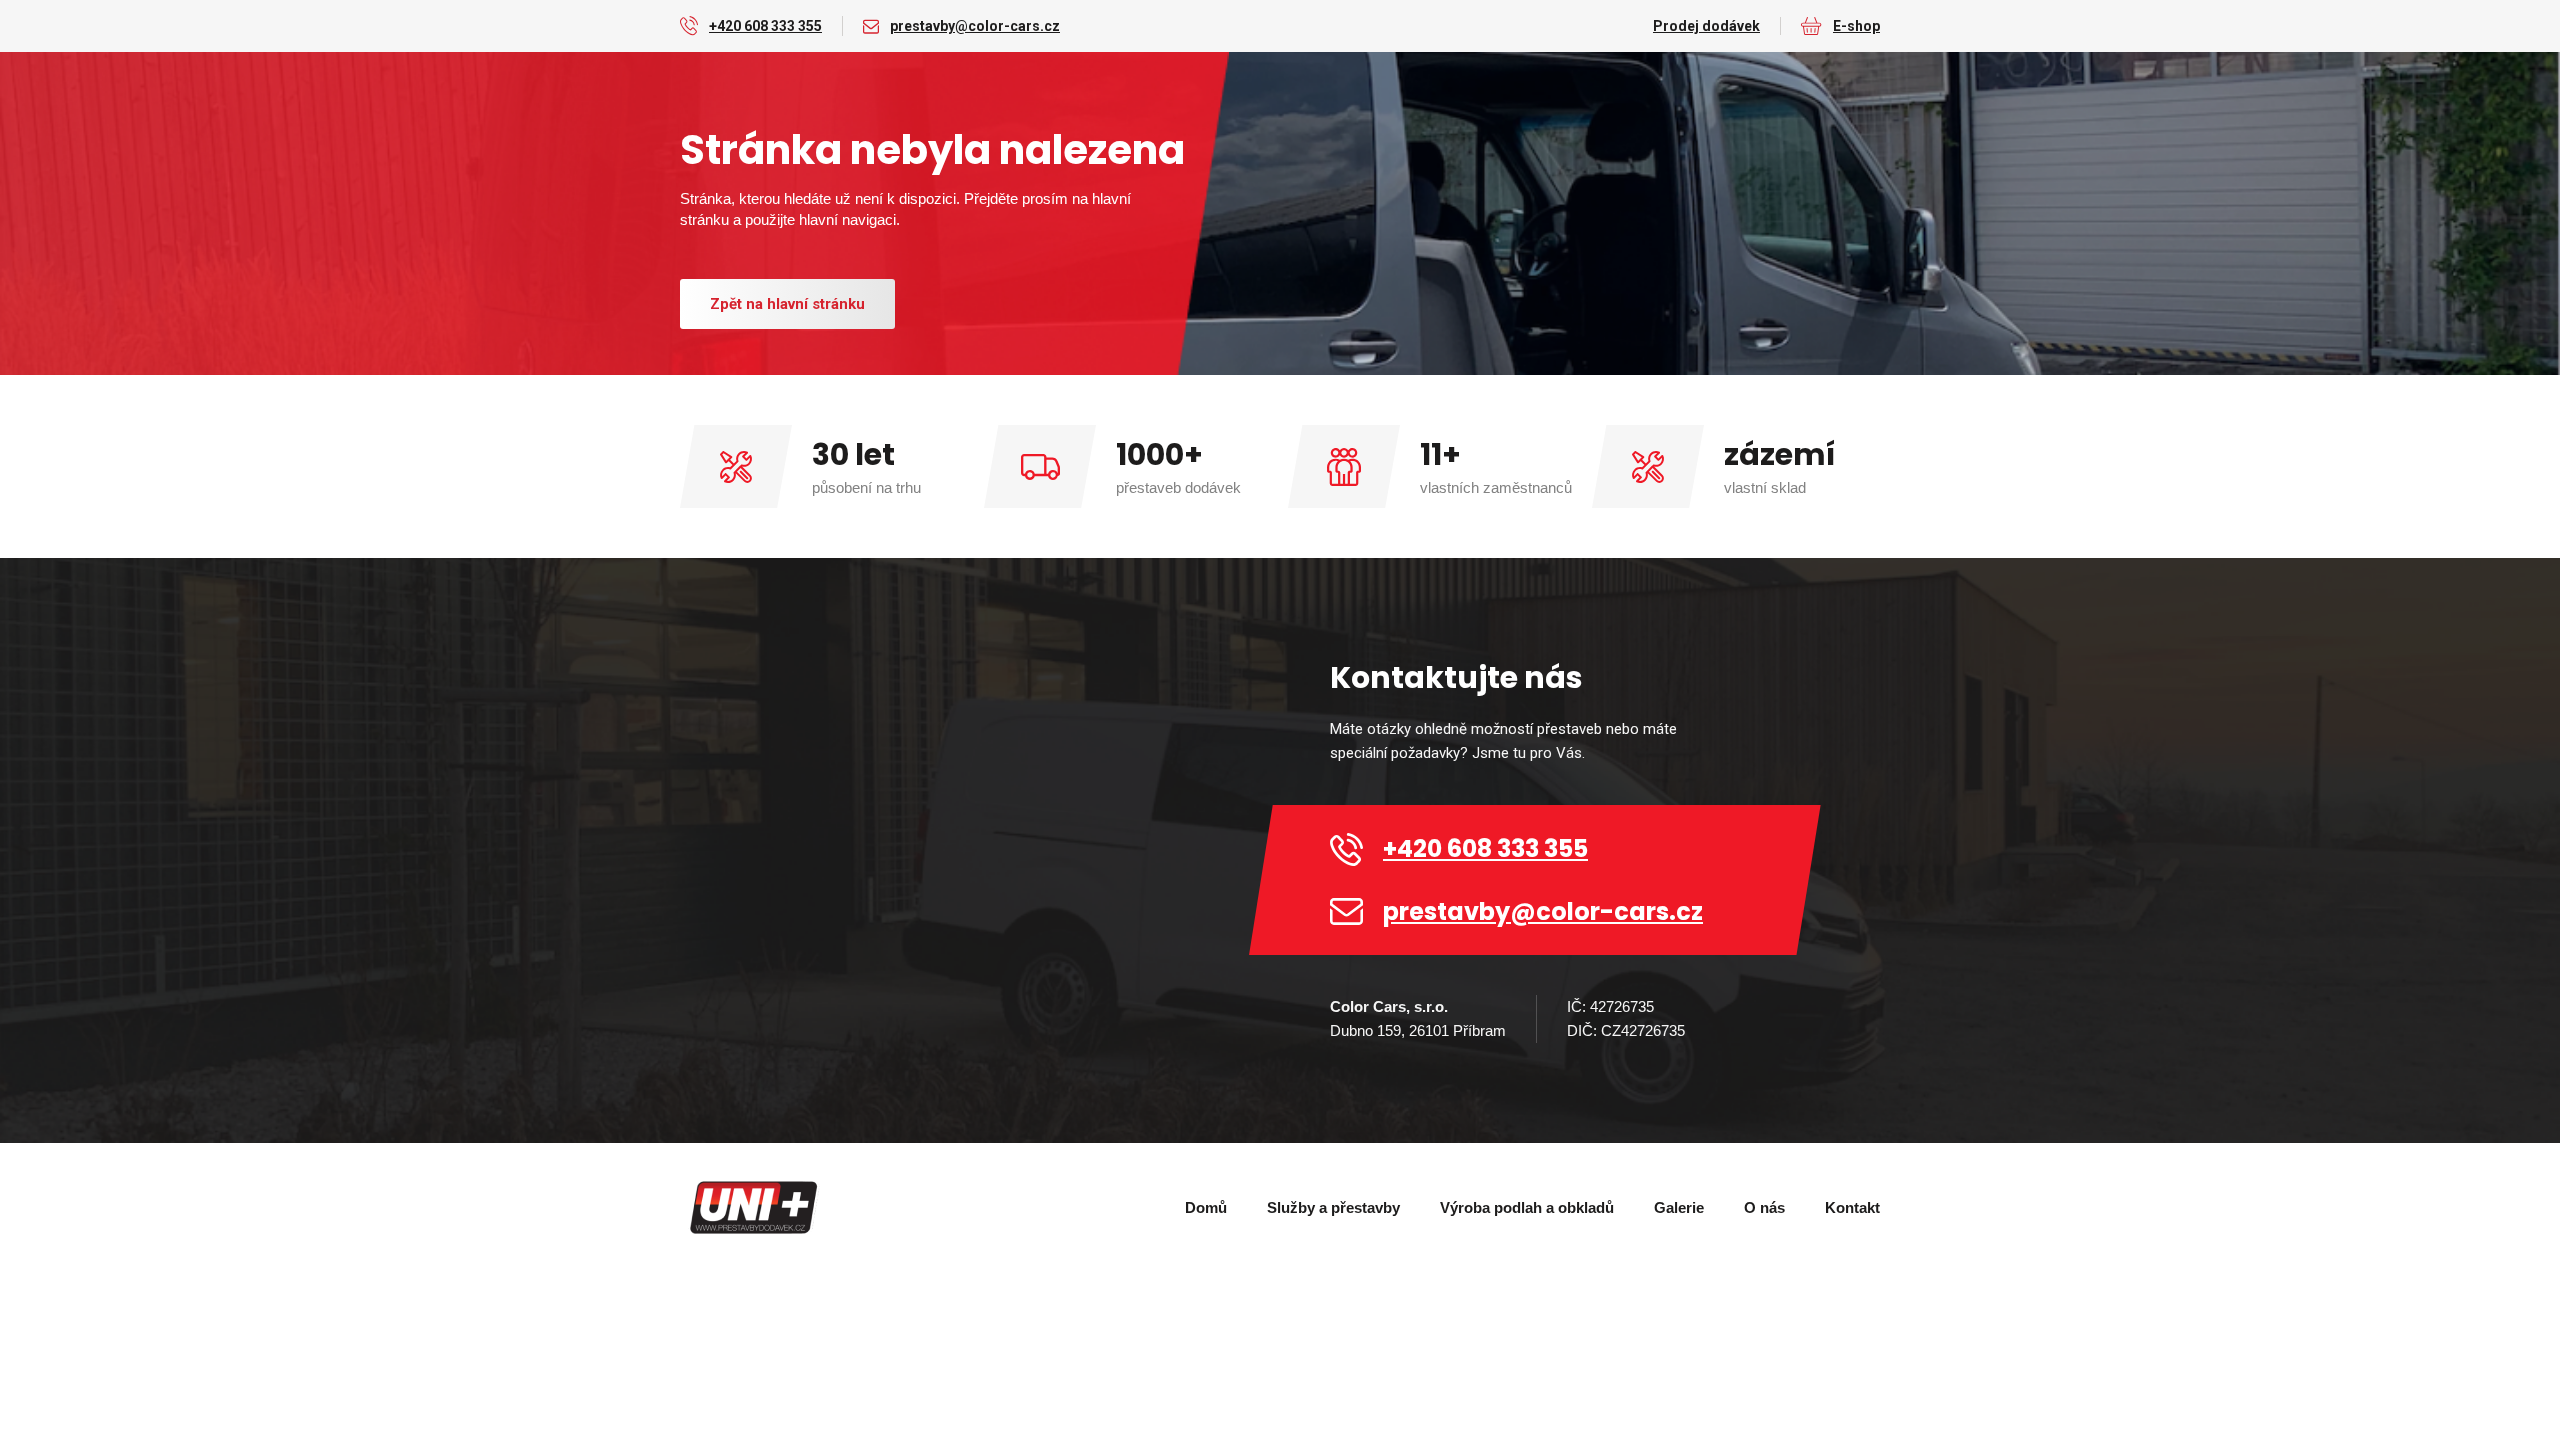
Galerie (1679, 1207)
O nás (1764, 1207)
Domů (1206, 1207)
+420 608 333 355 (765, 26)
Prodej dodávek (1706, 26)
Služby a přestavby (1333, 1207)
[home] (755, 1208)
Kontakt (1852, 1207)
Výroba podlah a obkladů (1527, 1207)
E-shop (1856, 26)
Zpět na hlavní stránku (787, 304)
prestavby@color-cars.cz (975, 26)
